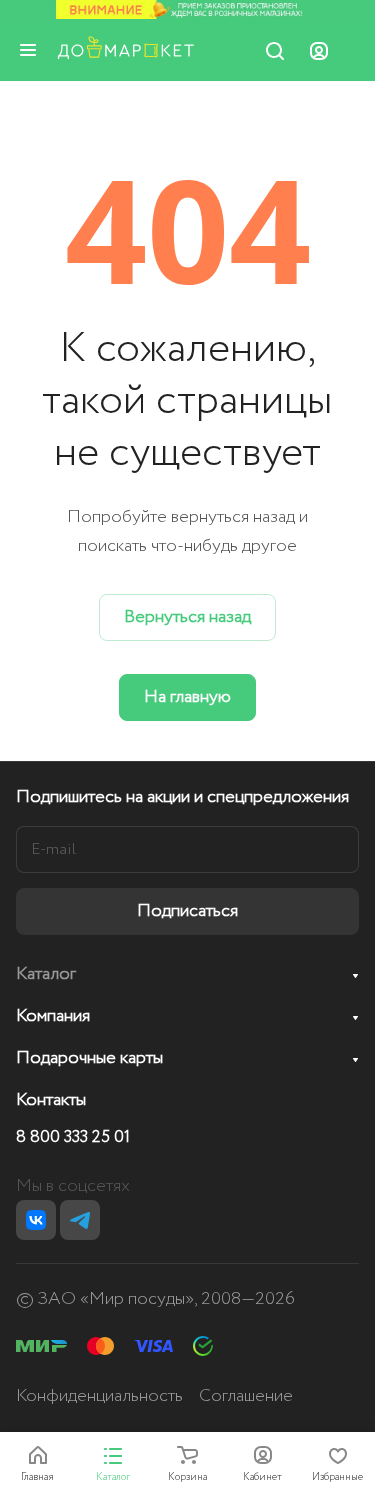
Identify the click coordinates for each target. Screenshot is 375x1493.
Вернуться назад (187, 617)
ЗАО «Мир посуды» (116, 1299)
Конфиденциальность (99, 1396)
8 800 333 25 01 (73, 1138)
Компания (53, 1016)
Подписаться (187, 911)
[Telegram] (80, 1220)
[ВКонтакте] (36, 1220)
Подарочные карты (89, 1058)
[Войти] (319, 50)
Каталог (46, 974)
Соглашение (246, 1396)
